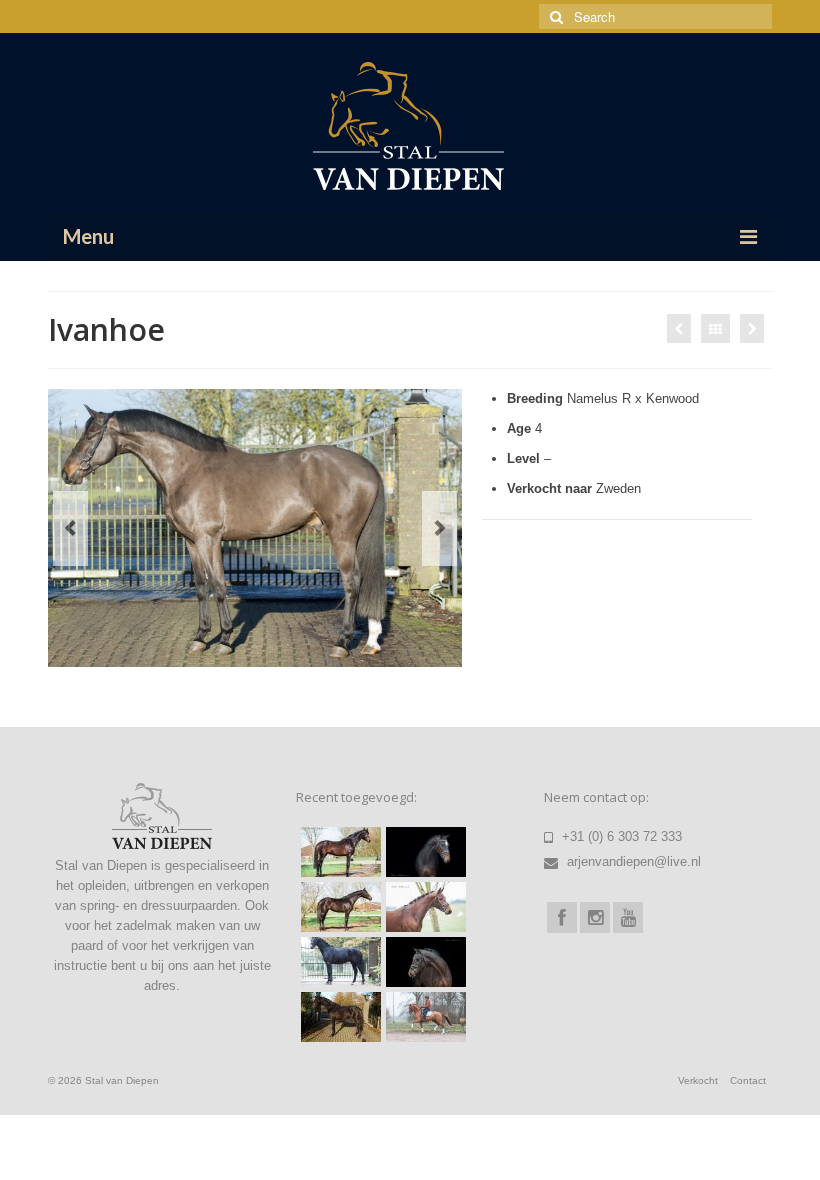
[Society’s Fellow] (679, 328)
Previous (70, 528)
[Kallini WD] (423, 1017)
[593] (338, 962)
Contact (748, 1080)
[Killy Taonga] (423, 852)
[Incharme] (423, 962)
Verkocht (698, 1080)
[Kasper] (423, 907)
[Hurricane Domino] (752, 328)
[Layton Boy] (338, 1017)
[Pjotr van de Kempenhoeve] (338, 852)
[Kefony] (338, 907)
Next (439, 528)
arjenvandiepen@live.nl (632, 861)
